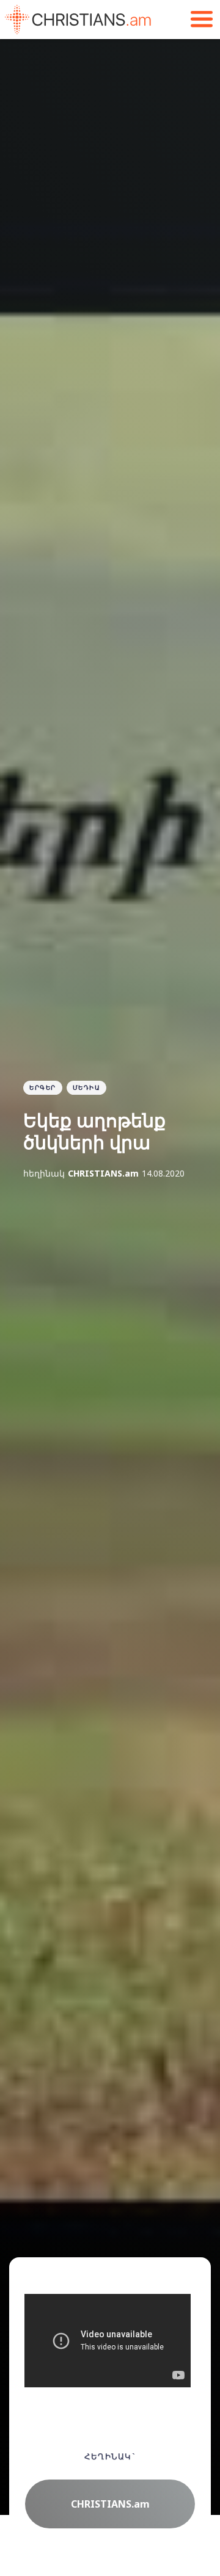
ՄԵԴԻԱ (87, 1087)
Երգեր (43, 1087)
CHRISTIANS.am (103, 1173)
